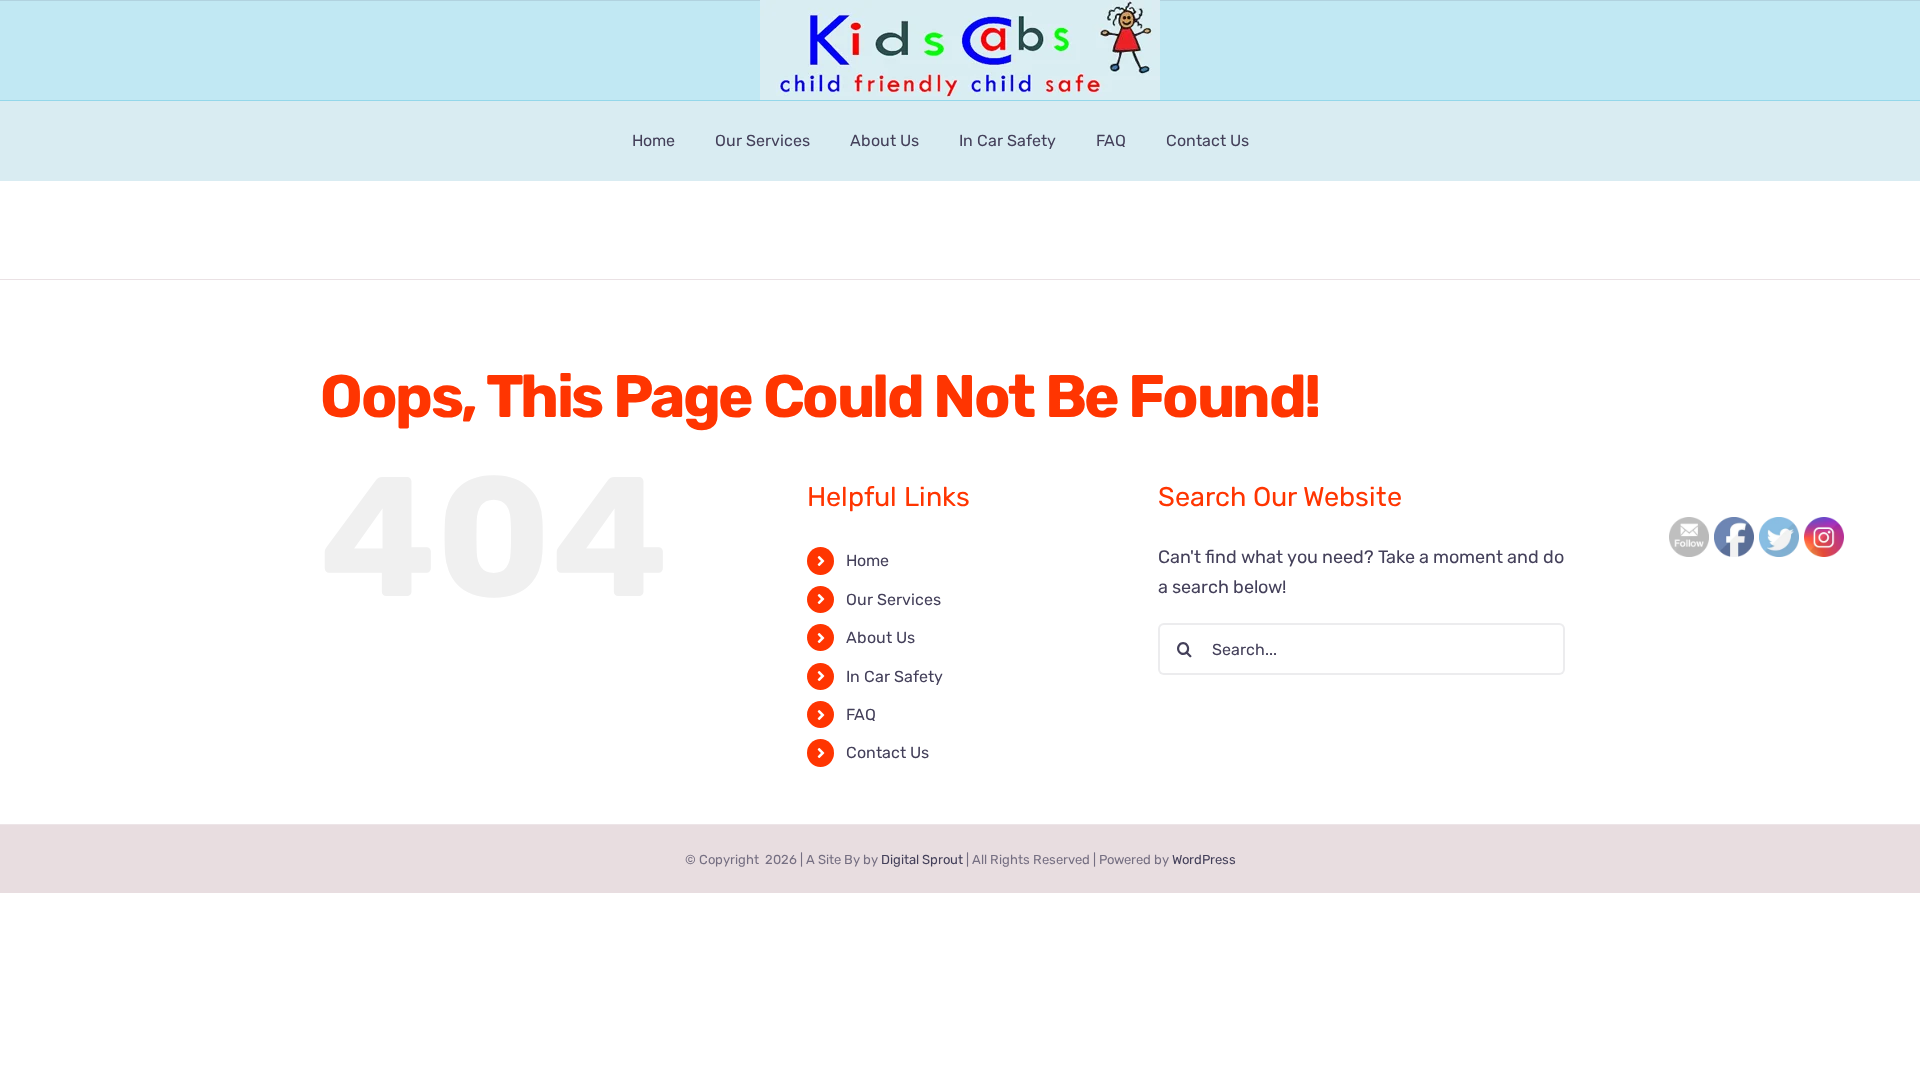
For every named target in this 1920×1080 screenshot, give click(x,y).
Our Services (893, 599)
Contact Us (887, 752)
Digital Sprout (922, 859)
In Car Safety (894, 676)
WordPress (1204, 859)
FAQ (861, 714)
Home (867, 560)
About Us (880, 637)
